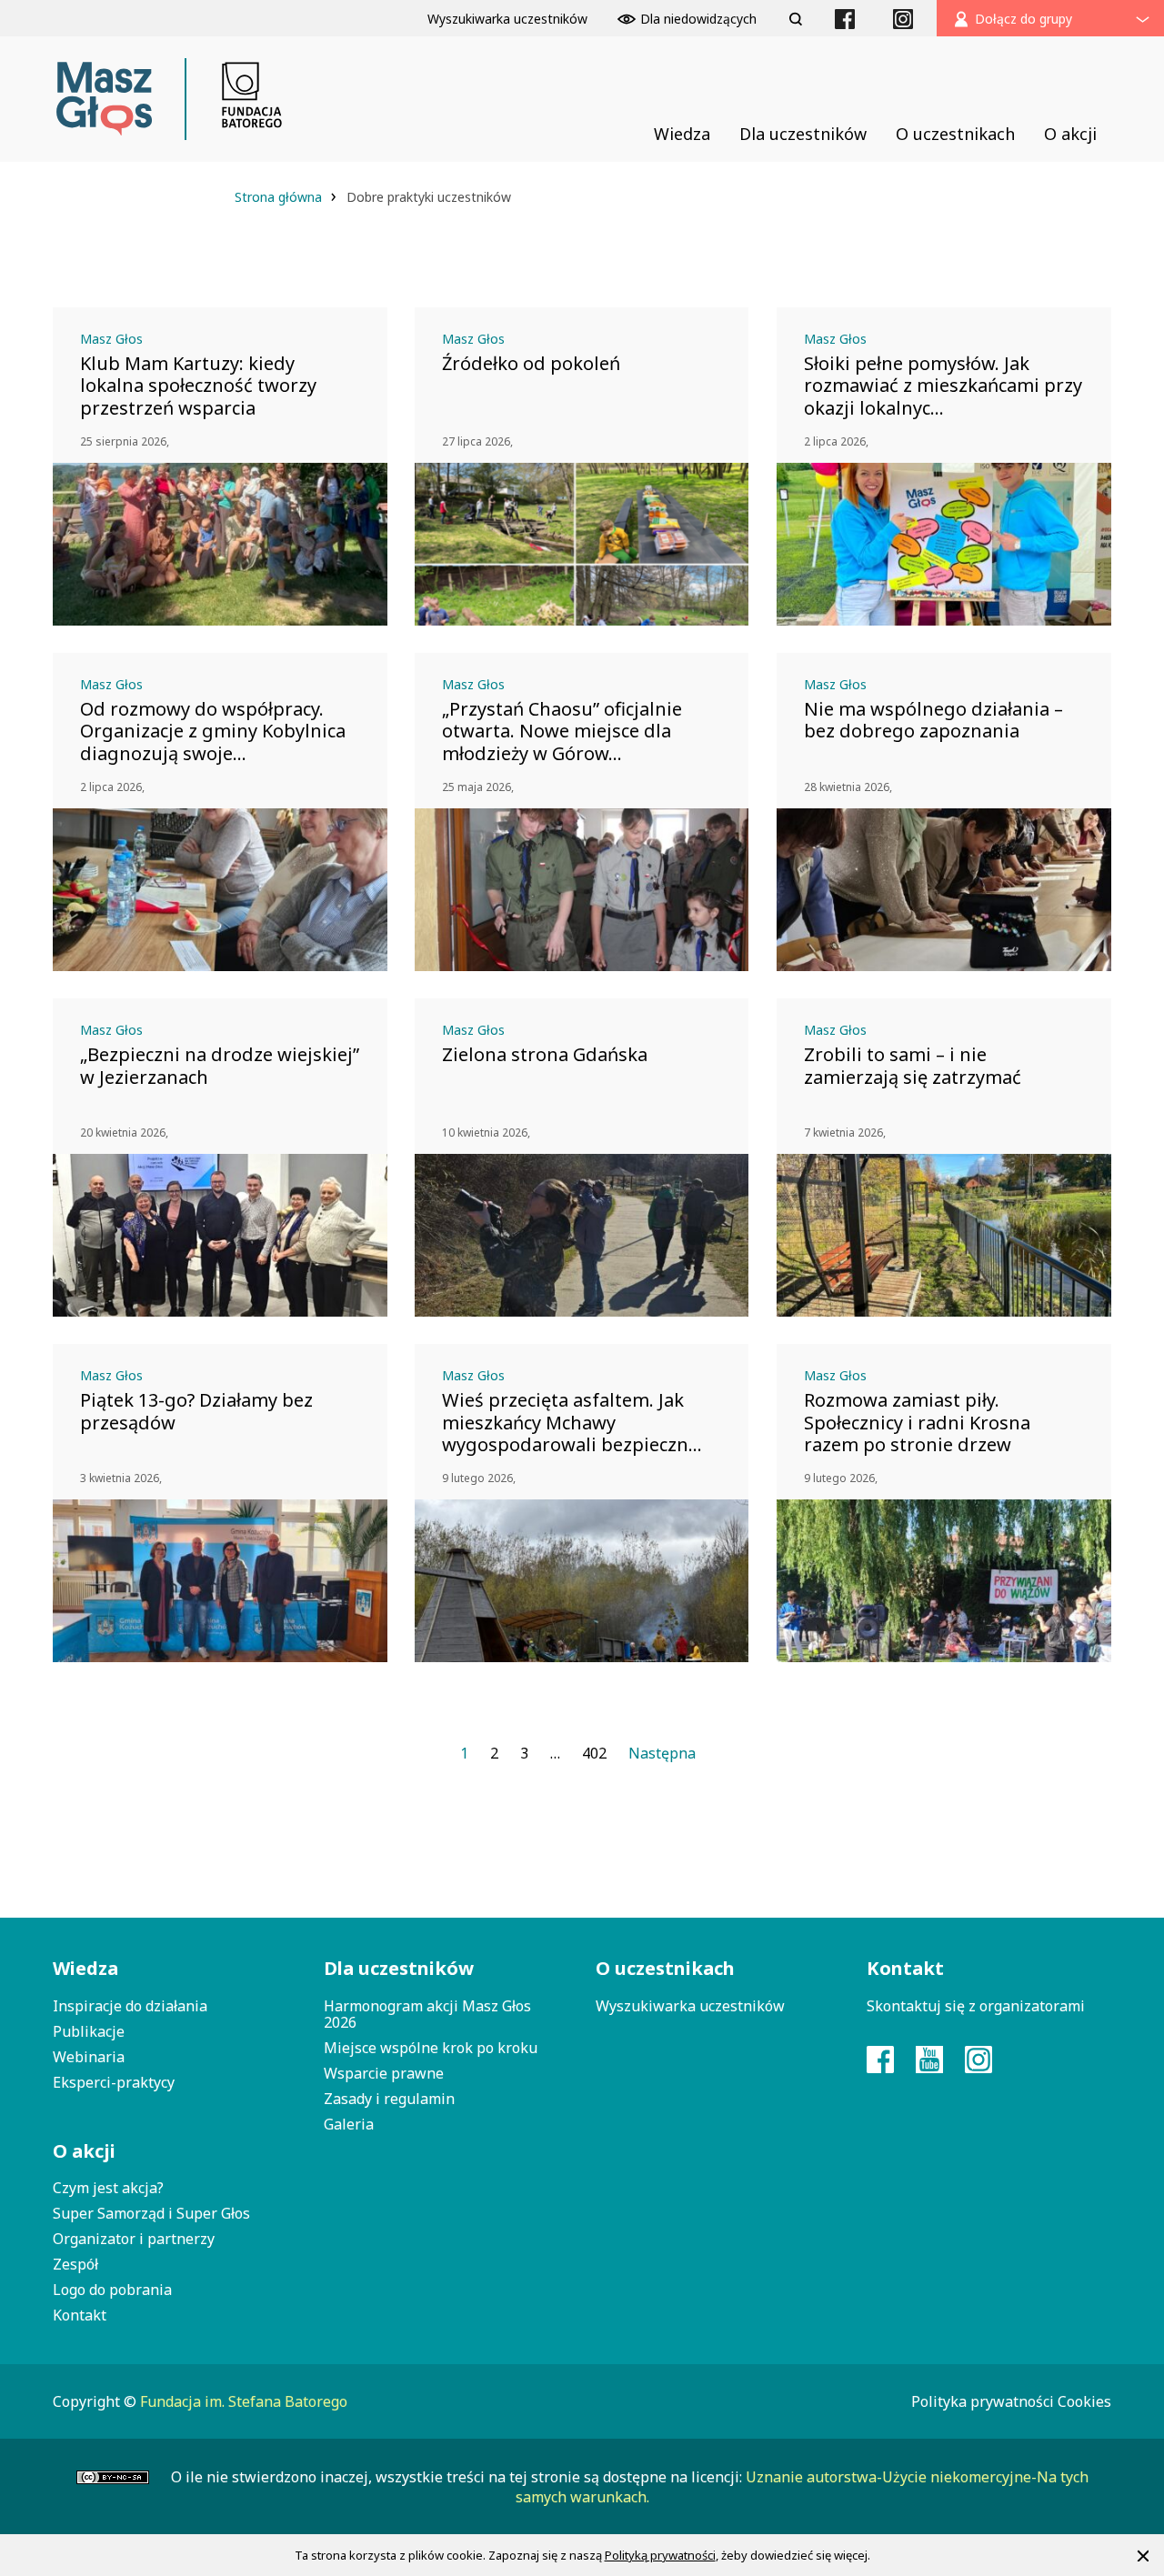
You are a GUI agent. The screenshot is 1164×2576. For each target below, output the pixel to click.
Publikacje (89, 2031)
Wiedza (85, 1968)
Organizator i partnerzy (134, 2239)
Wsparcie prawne (384, 2073)
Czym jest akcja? (108, 2188)
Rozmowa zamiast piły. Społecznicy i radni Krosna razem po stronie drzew (917, 1422)
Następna (662, 1753)
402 (594, 1753)
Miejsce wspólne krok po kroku (431, 2048)
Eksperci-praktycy (114, 2082)
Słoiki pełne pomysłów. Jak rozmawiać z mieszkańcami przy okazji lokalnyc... (943, 386)
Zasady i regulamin (389, 2099)
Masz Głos (111, 339)
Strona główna (280, 197)
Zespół (75, 2264)
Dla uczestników (399, 1968)
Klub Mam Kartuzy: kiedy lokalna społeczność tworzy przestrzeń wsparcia (198, 386)
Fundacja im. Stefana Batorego (244, 2401)
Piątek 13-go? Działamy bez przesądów (196, 1411)
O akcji (84, 2151)
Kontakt (80, 2315)
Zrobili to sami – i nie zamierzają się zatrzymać (913, 1066)
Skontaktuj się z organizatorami (976, 2006)
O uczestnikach (665, 1968)
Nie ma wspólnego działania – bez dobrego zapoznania (933, 720)
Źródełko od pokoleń (531, 364)
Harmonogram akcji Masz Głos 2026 (427, 2014)
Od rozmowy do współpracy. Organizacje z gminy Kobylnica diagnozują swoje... (213, 731)
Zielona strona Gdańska (545, 1055)
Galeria (349, 2124)
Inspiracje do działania (130, 2006)
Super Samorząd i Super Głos (151, 2213)
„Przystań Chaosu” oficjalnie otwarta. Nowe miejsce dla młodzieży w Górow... (562, 731)
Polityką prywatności (660, 2555)
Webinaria (89, 2057)
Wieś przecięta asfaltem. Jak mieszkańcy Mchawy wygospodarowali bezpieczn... (572, 1422)
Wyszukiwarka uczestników (690, 2006)
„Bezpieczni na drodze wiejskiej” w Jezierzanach (220, 1066)
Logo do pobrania (112, 2290)
